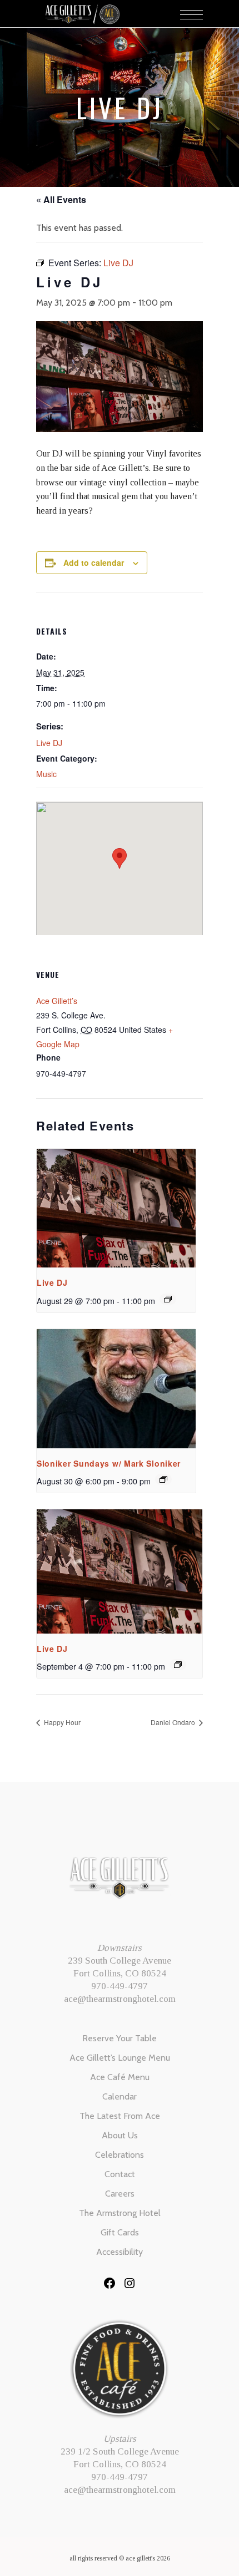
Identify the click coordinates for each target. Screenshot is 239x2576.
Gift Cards (120, 2232)
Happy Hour (61, 1722)
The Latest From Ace (120, 2116)
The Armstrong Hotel (120, 2213)
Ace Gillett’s (57, 1001)
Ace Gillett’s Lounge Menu (120, 2058)
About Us (120, 2135)
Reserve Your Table (120, 2038)
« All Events (61, 199)
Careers (120, 2194)
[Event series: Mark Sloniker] (163, 1479)
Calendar (120, 2096)
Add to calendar (94, 562)
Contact (120, 2174)
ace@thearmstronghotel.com (120, 1999)
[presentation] (116, 1208)
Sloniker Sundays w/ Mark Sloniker (109, 1463)
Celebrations (120, 2155)
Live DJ (49, 743)
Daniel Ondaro (174, 1722)
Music (46, 774)
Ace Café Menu (120, 2077)
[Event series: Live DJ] (168, 1299)
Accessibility (120, 2252)
